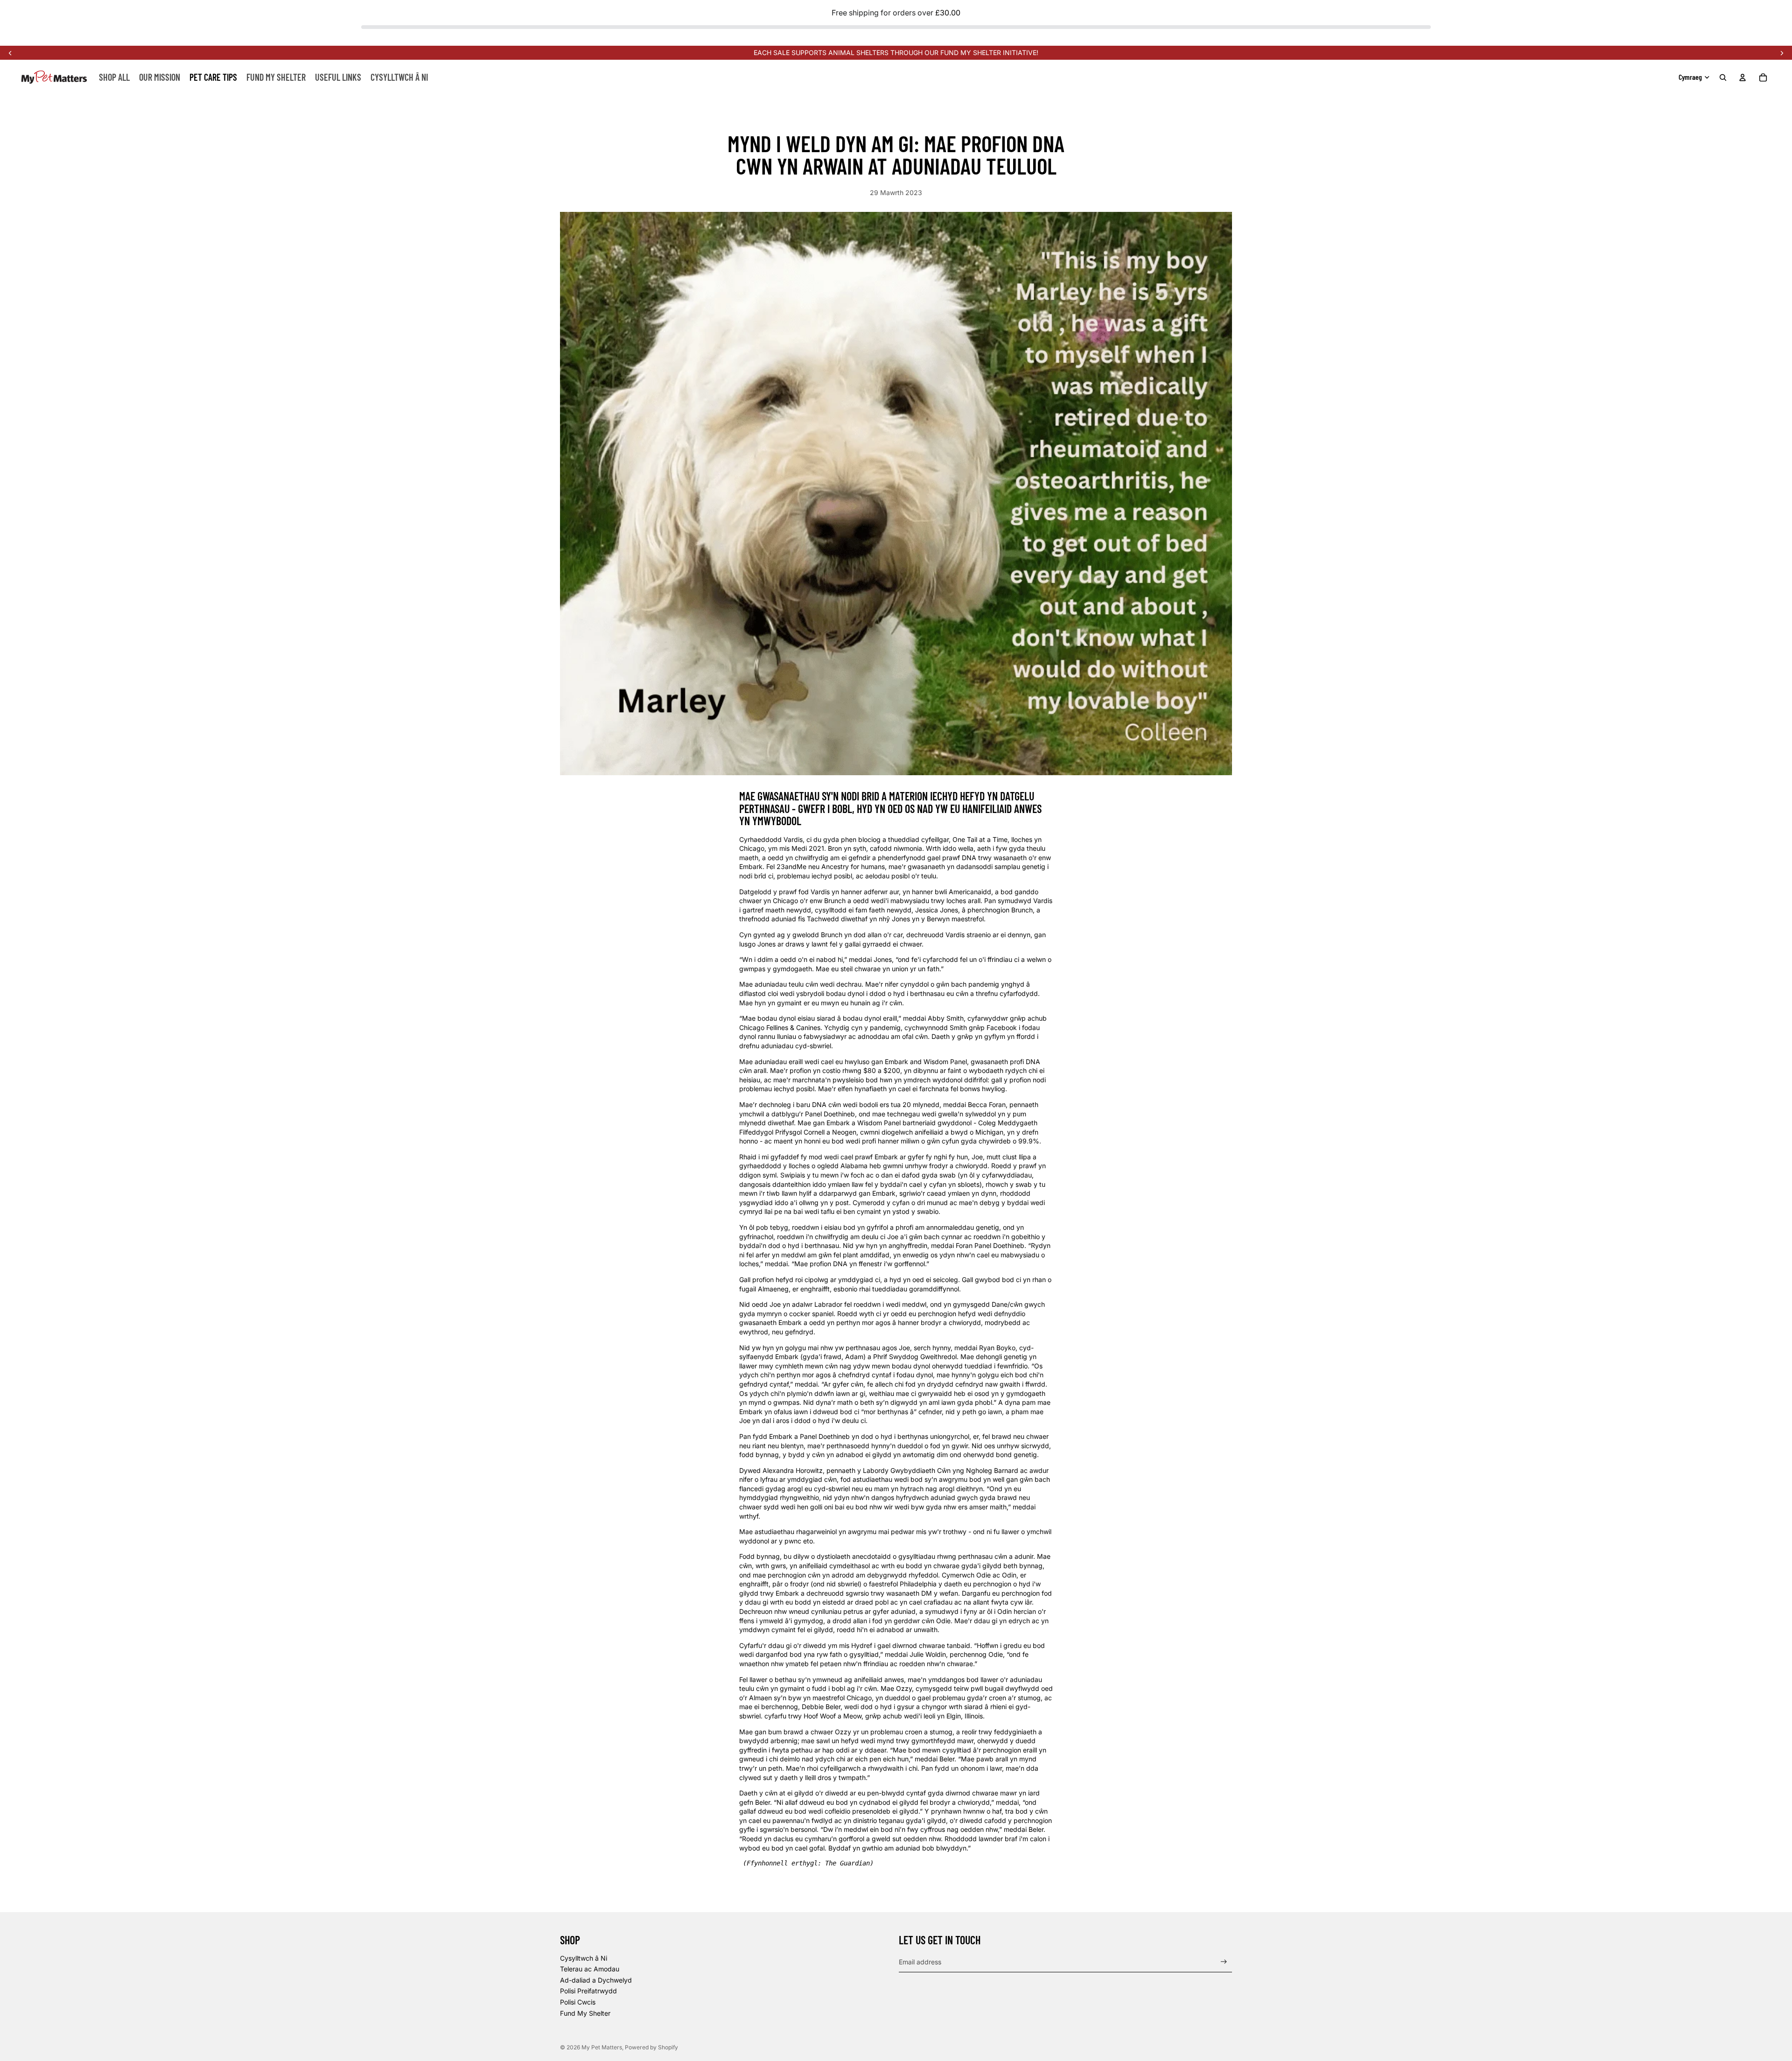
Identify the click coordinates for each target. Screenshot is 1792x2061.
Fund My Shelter (585, 2013)
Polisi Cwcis (578, 2002)
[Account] (1743, 77)
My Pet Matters (602, 2047)
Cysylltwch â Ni (584, 1958)
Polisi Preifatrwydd (588, 1991)
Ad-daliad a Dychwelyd (596, 1980)
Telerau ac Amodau (590, 1969)
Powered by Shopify (651, 2047)
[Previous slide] (10, 53)
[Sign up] (1224, 1962)
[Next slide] (1782, 53)
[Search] (1723, 77)
